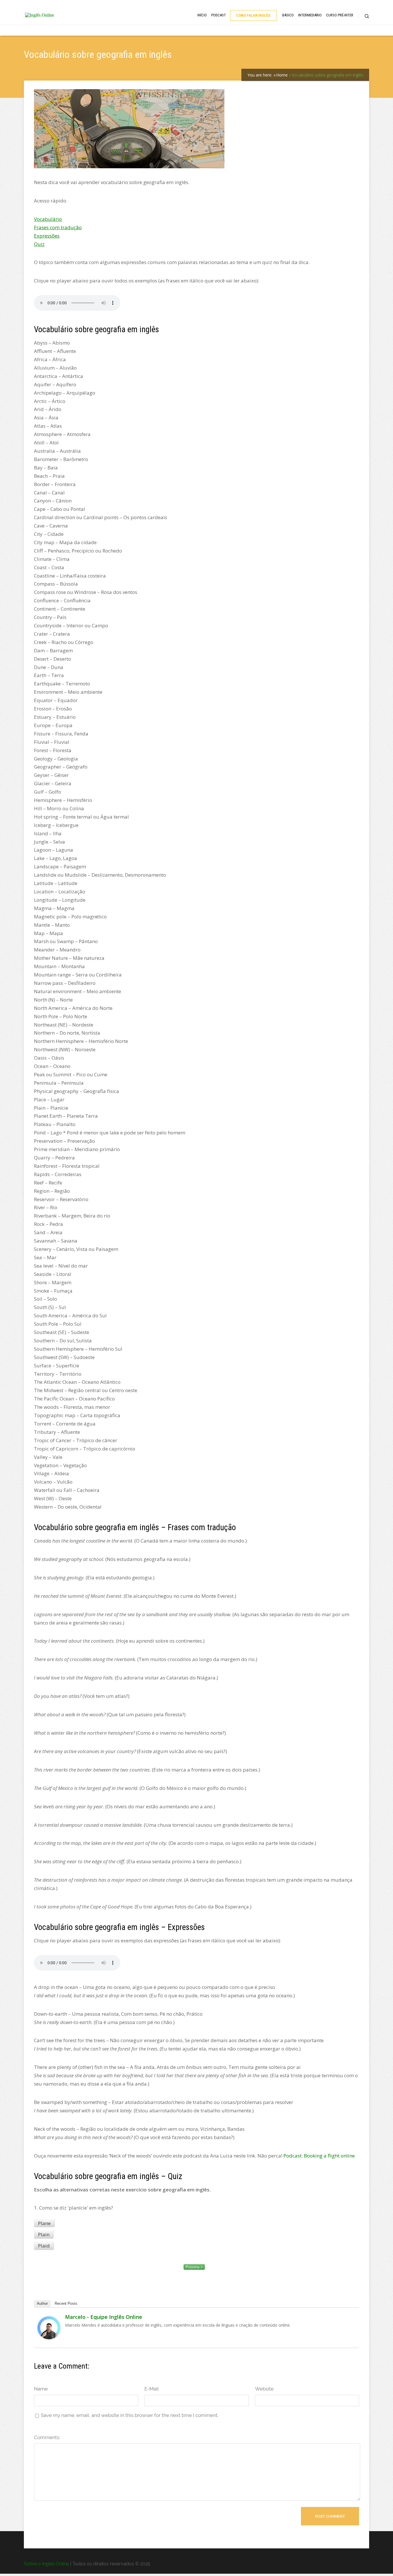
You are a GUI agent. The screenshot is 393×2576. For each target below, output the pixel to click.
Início (202, 15)
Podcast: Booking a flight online (319, 2156)
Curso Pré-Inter (340, 15)
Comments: (47, 2437)
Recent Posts (66, 2303)
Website (264, 2389)
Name (41, 2389)
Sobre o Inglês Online (46, 2564)
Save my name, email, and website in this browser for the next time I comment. (130, 2415)
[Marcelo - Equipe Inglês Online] (49, 2337)
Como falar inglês (253, 15)
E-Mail (152, 2389)
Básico (288, 15)
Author (42, 2303)
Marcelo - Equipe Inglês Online (104, 2317)
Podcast (219, 15)
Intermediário (310, 15)
